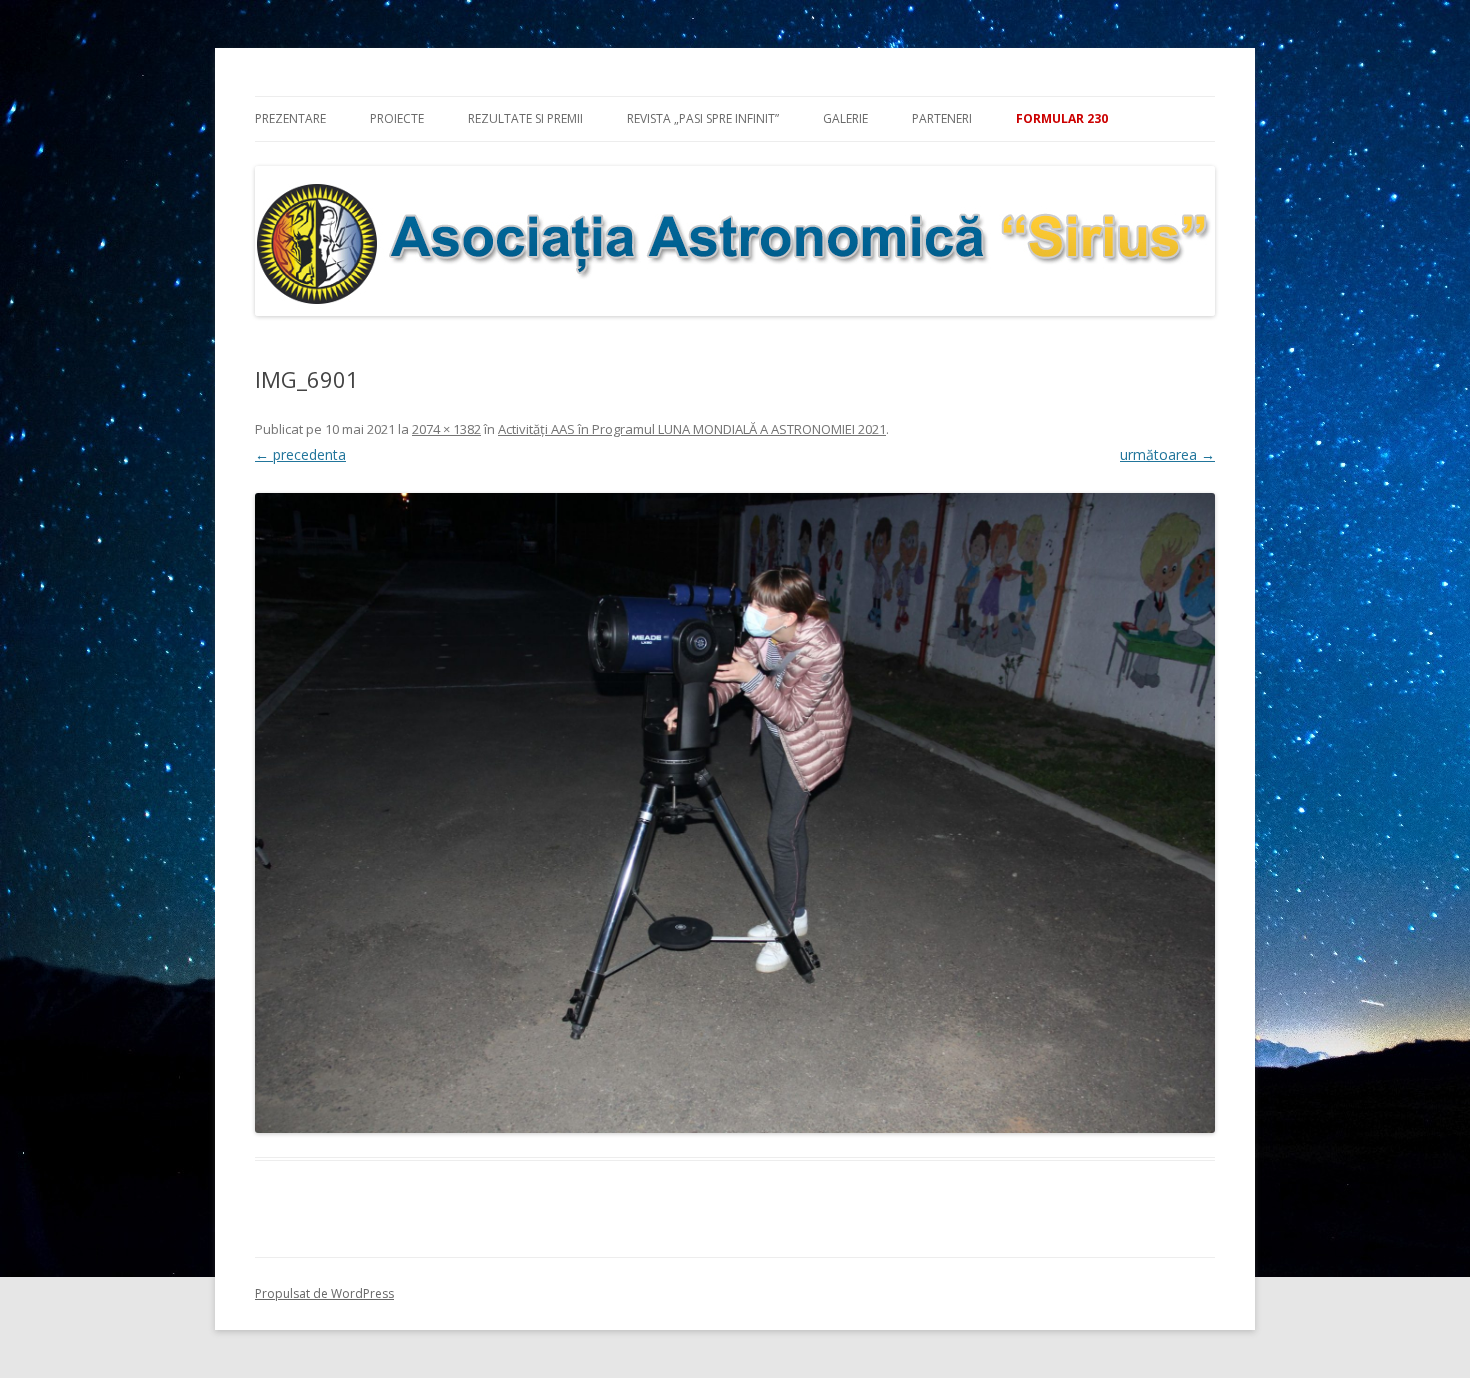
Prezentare (290, 118)
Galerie (845, 118)
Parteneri (942, 118)
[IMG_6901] (735, 813)
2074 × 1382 (446, 429)
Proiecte (397, 118)
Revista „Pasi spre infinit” (703, 118)
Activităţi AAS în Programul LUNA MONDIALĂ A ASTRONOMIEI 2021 (692, 429)
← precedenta (300, 454)
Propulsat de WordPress (324, 1293)
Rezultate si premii (525, 118)
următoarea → (1167, 454)
